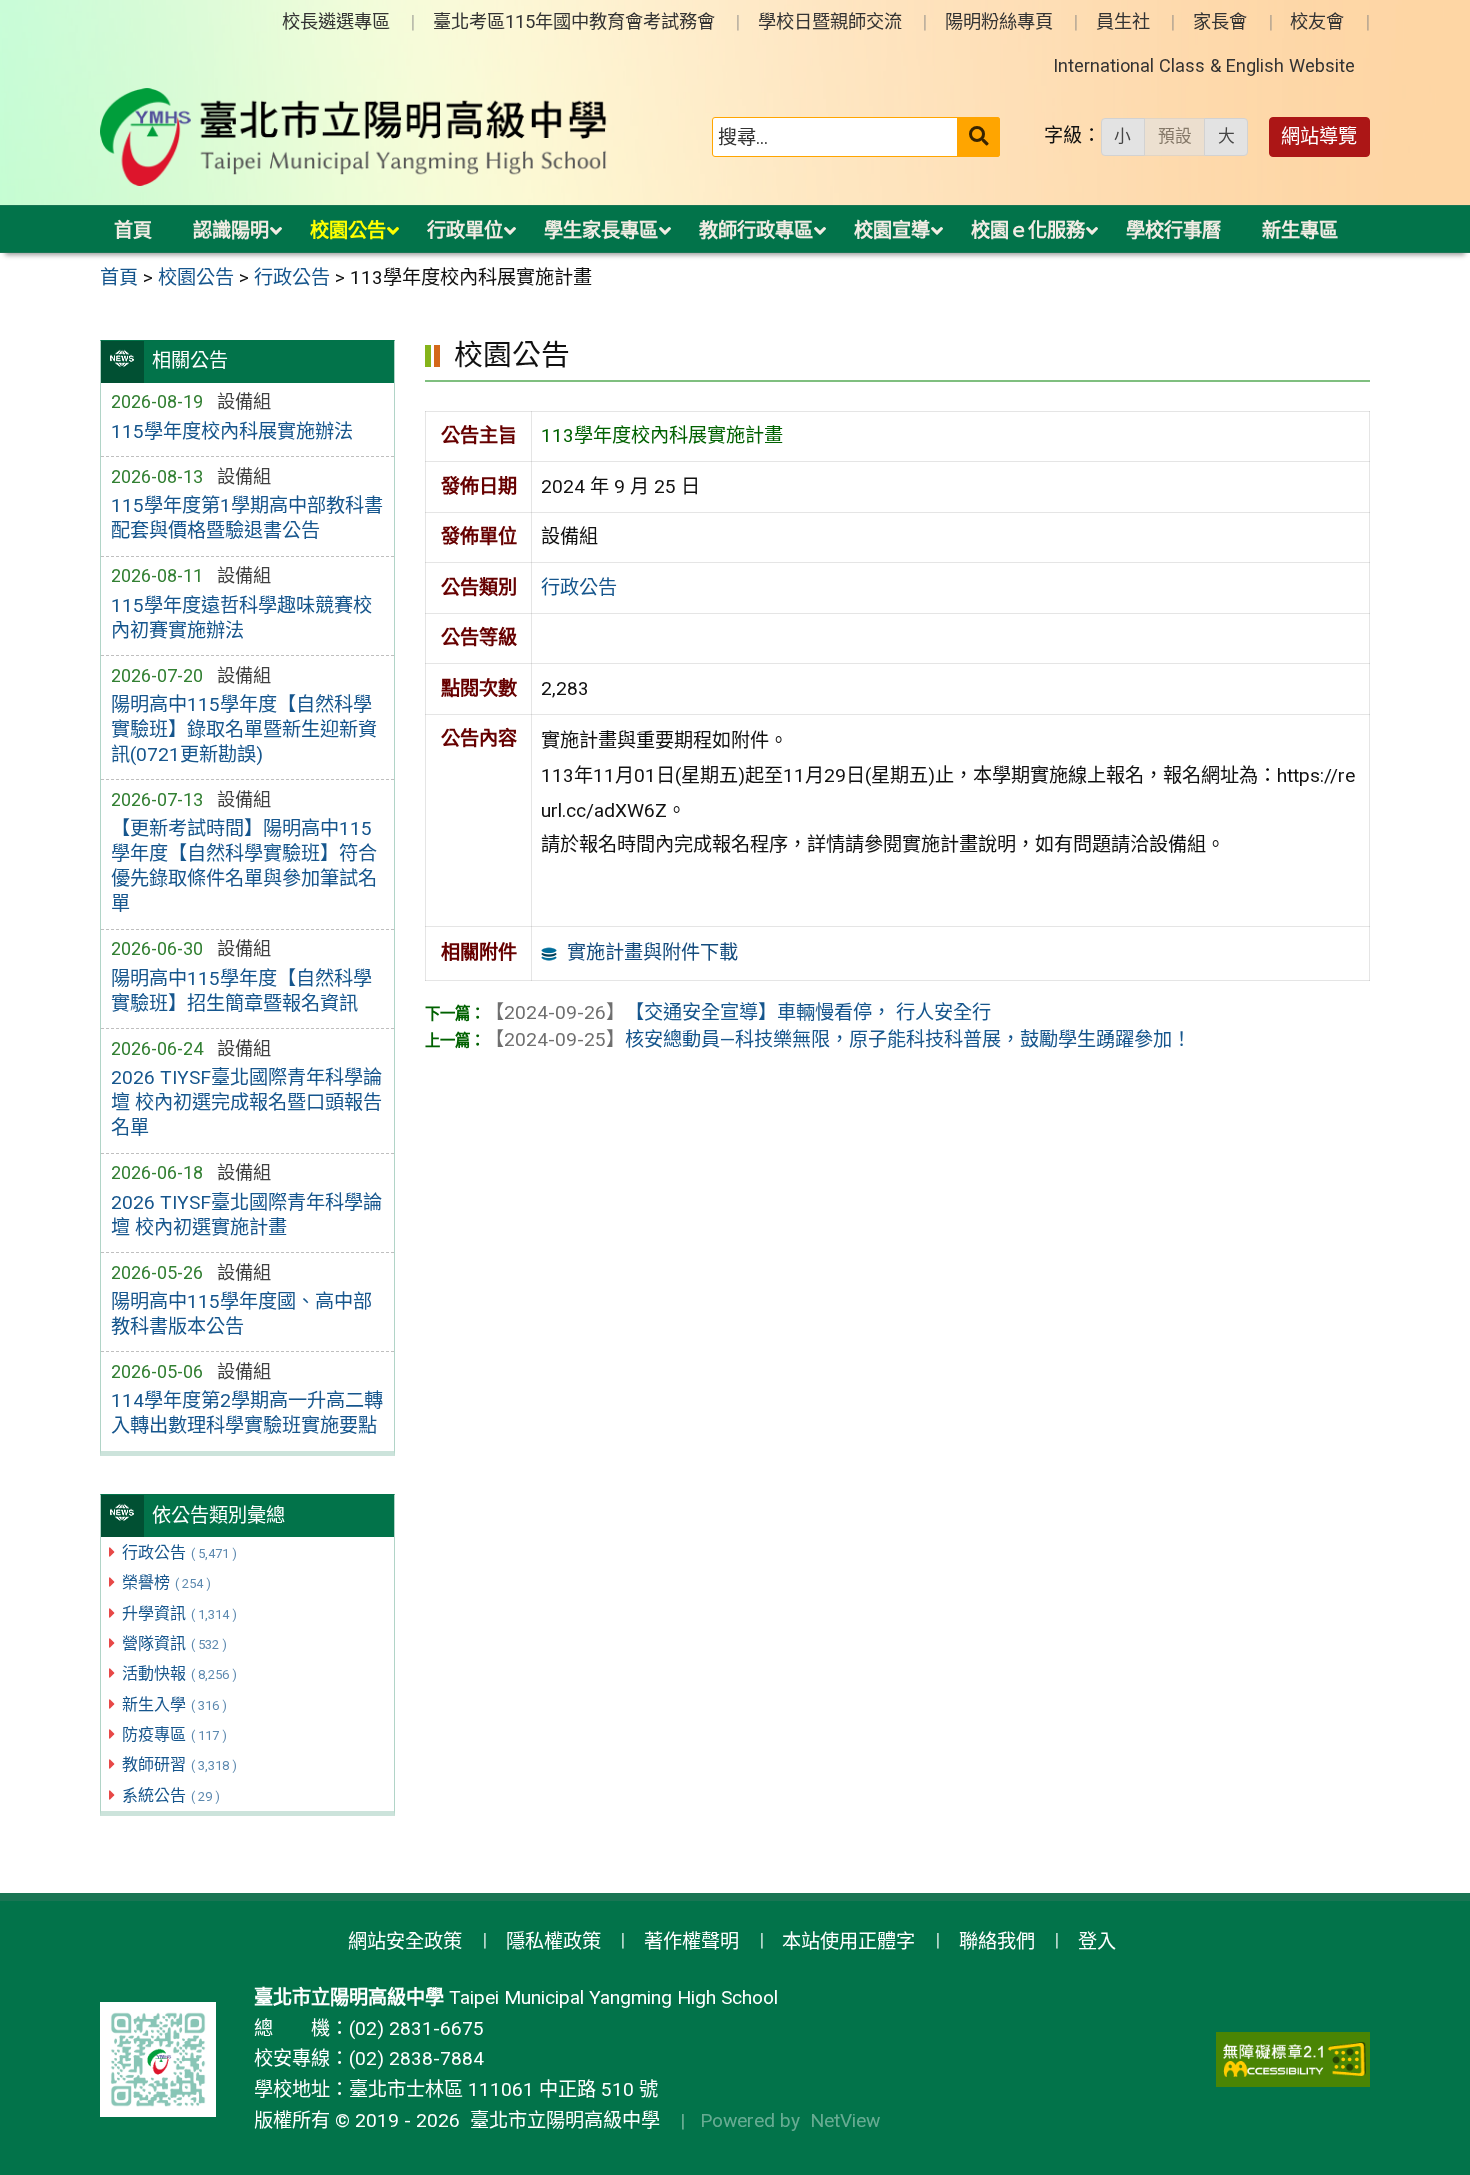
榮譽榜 (166, 1582)
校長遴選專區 (336, 21)
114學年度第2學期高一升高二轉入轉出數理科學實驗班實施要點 (247, 1413)
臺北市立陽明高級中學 (560, 2120)
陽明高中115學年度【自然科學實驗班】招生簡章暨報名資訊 (241, 991)
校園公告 (348, 230)
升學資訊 (179, 1613)
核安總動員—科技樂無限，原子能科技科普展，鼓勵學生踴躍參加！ (838, 1039)
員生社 (1123, 21)
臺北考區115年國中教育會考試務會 (574, 21)
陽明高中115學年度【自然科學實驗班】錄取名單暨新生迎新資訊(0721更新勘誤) (244, 729)
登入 (1097, 1941)
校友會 (1317, 21)
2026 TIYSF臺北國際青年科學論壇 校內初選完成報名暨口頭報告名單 (246, 1102)
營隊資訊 (174, 1643)
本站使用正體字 (848, 1941)
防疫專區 (174, 1734)
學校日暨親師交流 (830, 21)
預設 (1175, 136)
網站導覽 (1319, 136)
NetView (845, 2120)
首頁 (133, 230)
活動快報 (179, 1673)
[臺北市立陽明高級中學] (354, 137)
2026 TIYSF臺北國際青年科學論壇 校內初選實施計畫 (246, 1215)
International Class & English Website (1204, 65)
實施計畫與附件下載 (652, 952)
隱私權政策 (553, 1941)
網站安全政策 (405, 1941)
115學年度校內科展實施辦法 (232, 431)
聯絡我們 (997, 1941)
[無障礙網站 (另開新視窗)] (1293, 2059)
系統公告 (171, 1795)
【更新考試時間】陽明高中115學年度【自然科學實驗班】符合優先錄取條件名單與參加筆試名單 (244, 866)
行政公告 (179, 1552)
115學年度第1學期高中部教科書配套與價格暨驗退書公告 (247, 518)
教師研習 (179, 1764)
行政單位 (465, 230)
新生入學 (174, 1704)
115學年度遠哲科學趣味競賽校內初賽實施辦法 (241, 618)
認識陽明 (231, 230)
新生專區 (1300, 230)
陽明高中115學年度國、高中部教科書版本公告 (241, 1314)
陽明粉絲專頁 (999, 21)
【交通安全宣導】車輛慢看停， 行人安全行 (738, 1012)
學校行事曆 (1173, 230)
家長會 (1220, 21)
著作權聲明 (691, 1941)
